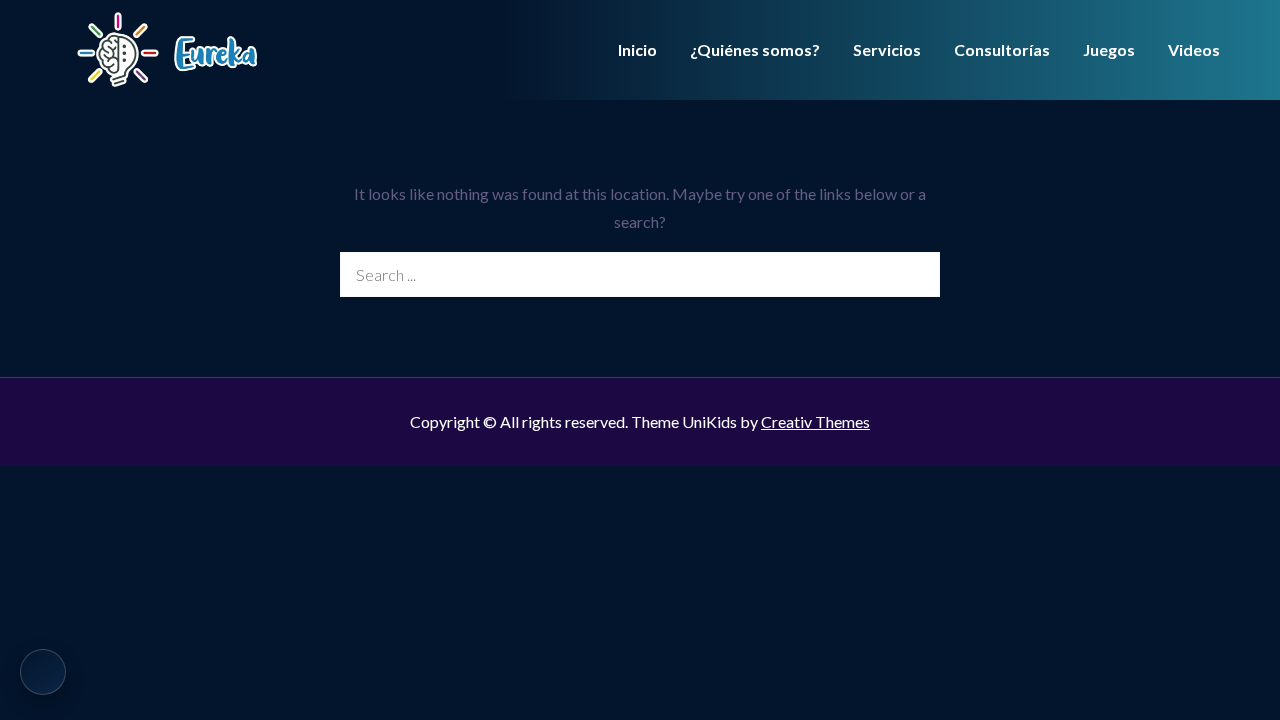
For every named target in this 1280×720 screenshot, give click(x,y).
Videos (1194, 49)
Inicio (637, 49)
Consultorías (1002, 49)
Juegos (1109, 49)
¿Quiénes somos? (755, 49)
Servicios (887, 49)
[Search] (917, 274)
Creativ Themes (815, 421)
